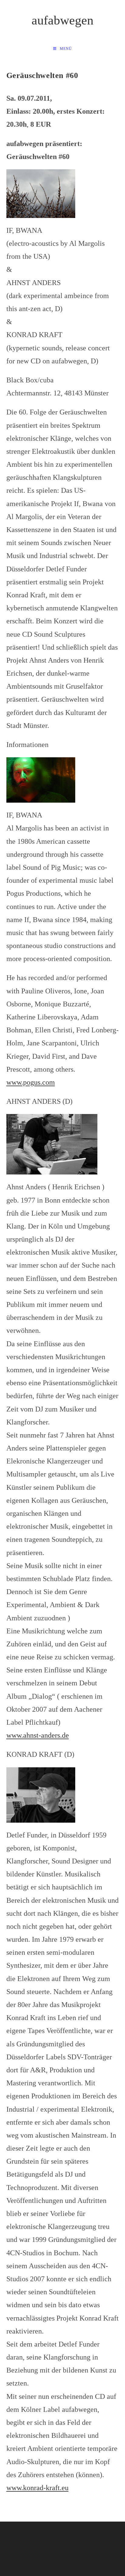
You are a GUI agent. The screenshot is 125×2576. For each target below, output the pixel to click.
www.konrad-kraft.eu (37, 2488)
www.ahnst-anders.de (38, 1735)
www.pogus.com (31, 1082)
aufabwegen (62, 20)
